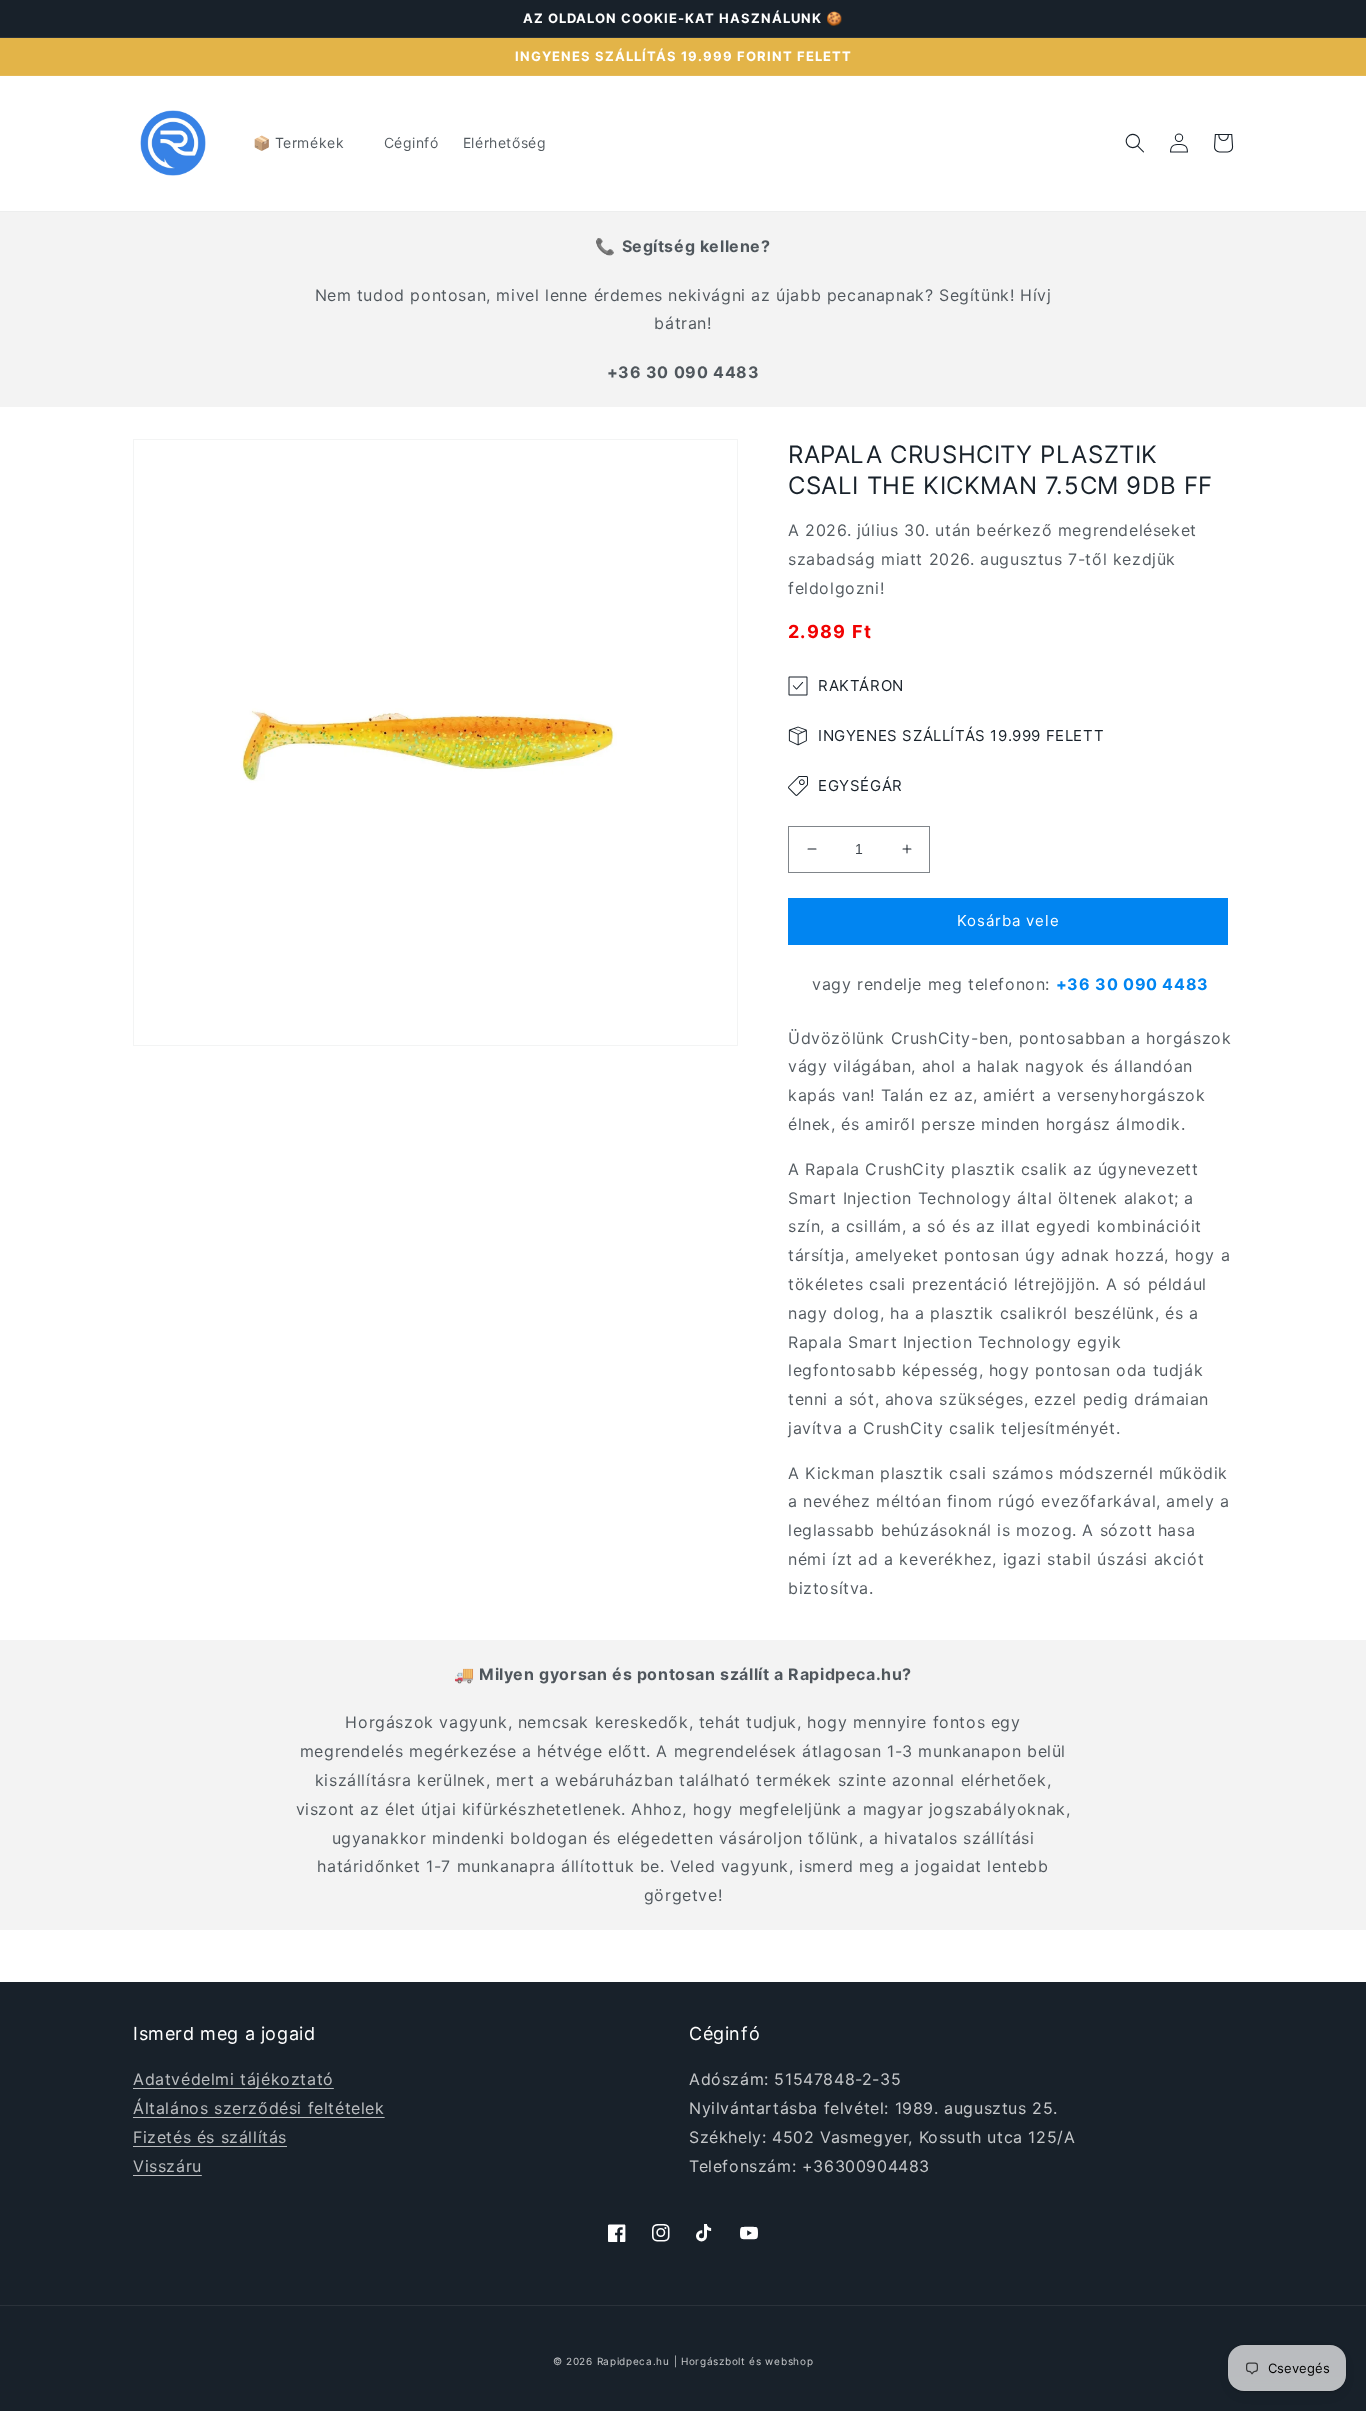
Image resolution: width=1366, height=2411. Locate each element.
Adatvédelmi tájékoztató (233, 2079)
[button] (306, 143)
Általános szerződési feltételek (259, 2108)
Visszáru (167, 2166)
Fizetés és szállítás (210, 2137)
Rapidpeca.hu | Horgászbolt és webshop (705, 2361)
